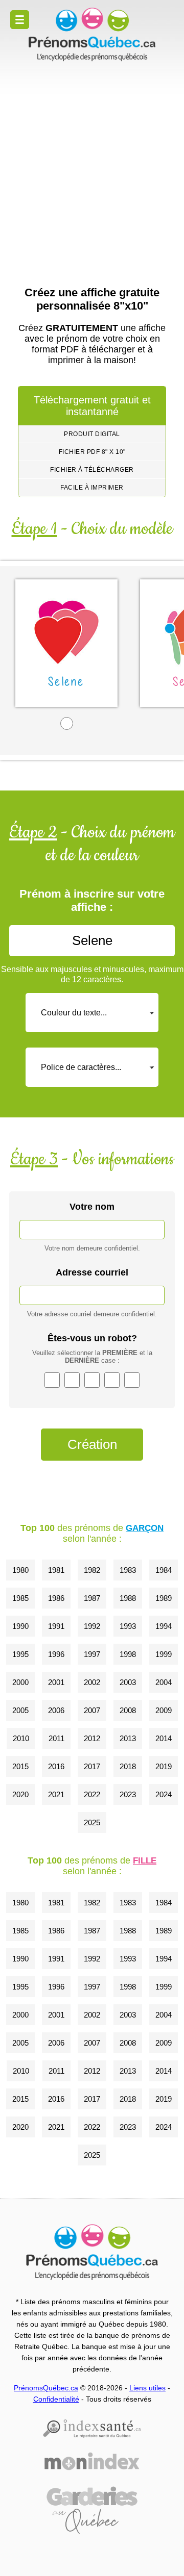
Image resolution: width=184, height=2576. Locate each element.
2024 (164, 1794)
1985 (20, 1598)
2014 (164, 1738)
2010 (21, 1738)
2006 (56, 1710)
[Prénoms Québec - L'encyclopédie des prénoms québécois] (92, 35)
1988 (128, 1598)
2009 (164, 1710)
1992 (92, 1626)
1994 (164, 1626)
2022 (92, 1794)
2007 (92, 1710)
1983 (128, 1570)
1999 (164, 1654)
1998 (128, 1654)
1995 (20, 1654)
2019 (164, 1766)
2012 (92, 1738)
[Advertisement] (92, 164)
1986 (56, 1598)
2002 (92, 1682)
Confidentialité (56, 2399)
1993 (128, 1626)
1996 (56, 1654)
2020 (20, 1794)
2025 (92, 1822)
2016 (56, 1766)
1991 (56, 1626)
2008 (128, 1710)
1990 (20, 1626)
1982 (92, 1570)
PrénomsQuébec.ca (46, 2388)
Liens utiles (147, 2388)
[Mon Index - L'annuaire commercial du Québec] (92, 2461)
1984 (164, 1570)
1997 (92, 1654)
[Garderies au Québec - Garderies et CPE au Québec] (92, 2510)
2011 (56, 1738)
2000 (20, 1682)
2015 (20, 1766)
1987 (92, 1598)
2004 (164, 1682)
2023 (128, 1794)
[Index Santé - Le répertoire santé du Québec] (92, 2429)
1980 (20, 1570)
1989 (164, 1598)
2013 (128, 1738)
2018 (128, 1766)
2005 (20, 1710)
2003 (128, 1682)
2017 (92, 1766)
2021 (56, 1794)
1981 (56, 1570)
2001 (56, 1682)
